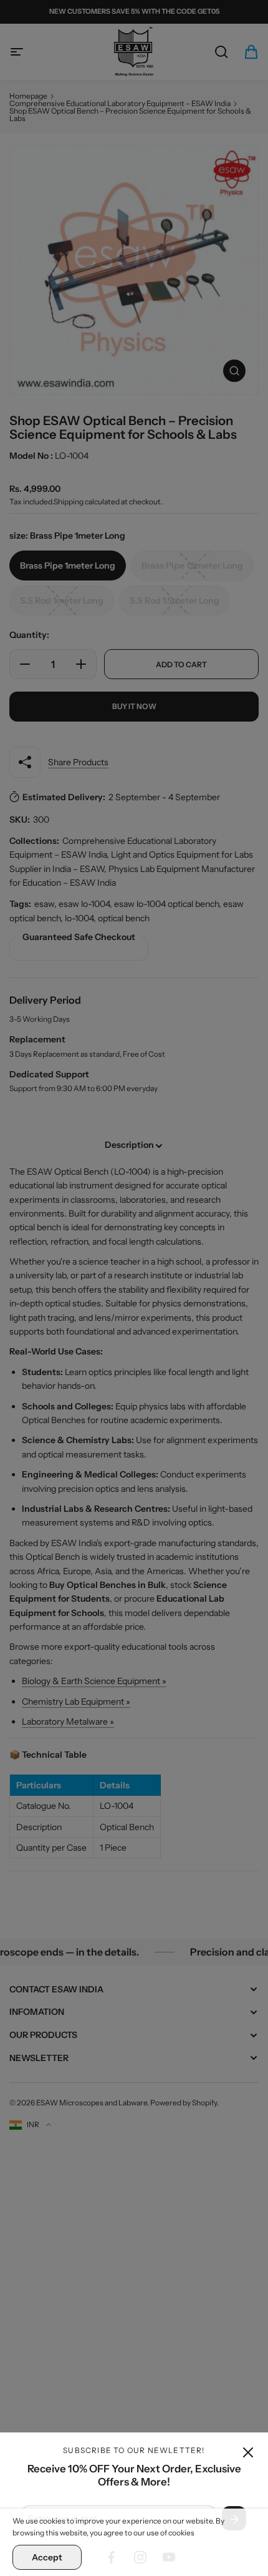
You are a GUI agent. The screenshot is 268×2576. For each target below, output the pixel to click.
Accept (47, 2557)
